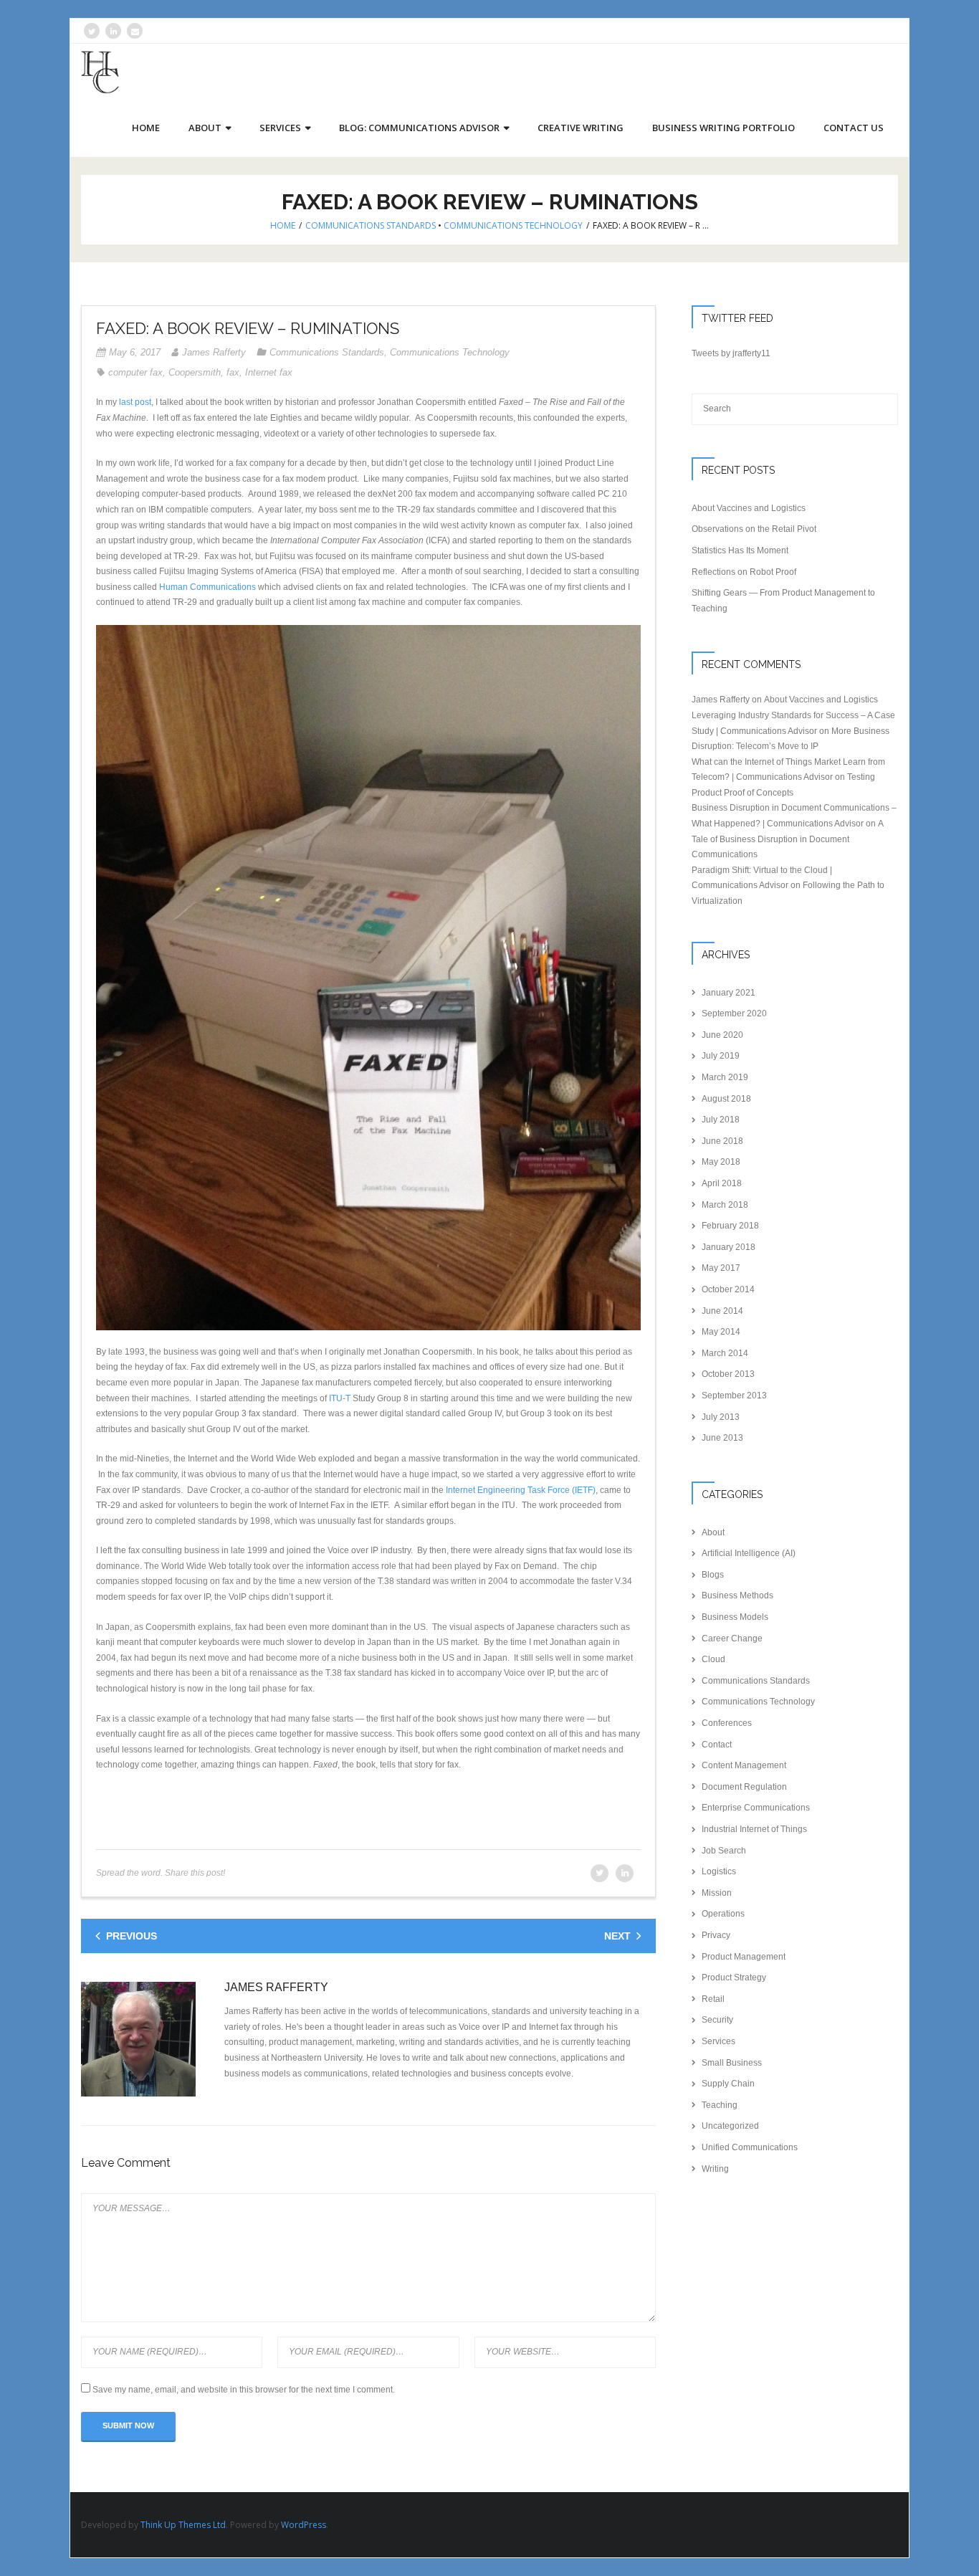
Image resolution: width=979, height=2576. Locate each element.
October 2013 (728, 1374)
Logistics (719, 1871)
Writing (715, 2169)
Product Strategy (734, 1978)
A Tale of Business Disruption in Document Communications (787, 839)
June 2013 (722, 1438)
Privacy (716, 1935)
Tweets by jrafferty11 (731, 353)
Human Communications (207, 587)
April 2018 (722, 1183)
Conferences (727, 1723)
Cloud (713, 1659)
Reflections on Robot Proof (744, 572)
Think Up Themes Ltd (183, 2525)
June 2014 (722, 1311)
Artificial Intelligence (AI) (749, 1553)
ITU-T (340, 1398)
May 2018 (721, 1162)
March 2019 (725, 1077)
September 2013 (734, 1396)
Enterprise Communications (756, 1808)
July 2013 (721, 1417)
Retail (713, 1999)
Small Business (732, 2063)
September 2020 (734, 1013)
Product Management (744, 1957)
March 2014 (725, 1353)
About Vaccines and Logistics (749, 508)
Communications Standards (371, 225)
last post (135, 402)
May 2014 (721, 1332)
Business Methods (737, 1595)
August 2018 (726, 1099)
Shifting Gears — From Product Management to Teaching (783, 601)
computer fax (135, 372)
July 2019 (721, 1056)
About (713, 1532)
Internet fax (269, 372)
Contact (717, 1745)
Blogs (713, 1575)
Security (717, 2020)
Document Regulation (744, 1787)
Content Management (744, 1765)
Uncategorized (730, 2126)
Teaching (720, 2105)
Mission (717, 1893)
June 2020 (722, 1035)
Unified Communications (750, 2147)
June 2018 (722, 1141)
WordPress (304, 2525)
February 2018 (730, 1226)
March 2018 (725, 1205)
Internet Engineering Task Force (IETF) (521, 1490)
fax (233, 372)
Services (718, 2041)
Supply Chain (728, 2084)
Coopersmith (195, 372)
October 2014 (728, 1289)
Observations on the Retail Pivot (754, 529)
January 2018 (729, 1247)
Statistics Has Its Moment (740, 550)
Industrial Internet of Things (754, 1829)
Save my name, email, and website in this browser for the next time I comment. (244, 2390)
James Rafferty (214, 352)
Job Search (724, 1851)
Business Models (735, 1617)
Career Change (732, 1638)
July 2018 (721, 1120)
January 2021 (729, 993)
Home (283, 225)
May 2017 (721, 1268)
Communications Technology (513, 225)
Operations (723, 1914)
